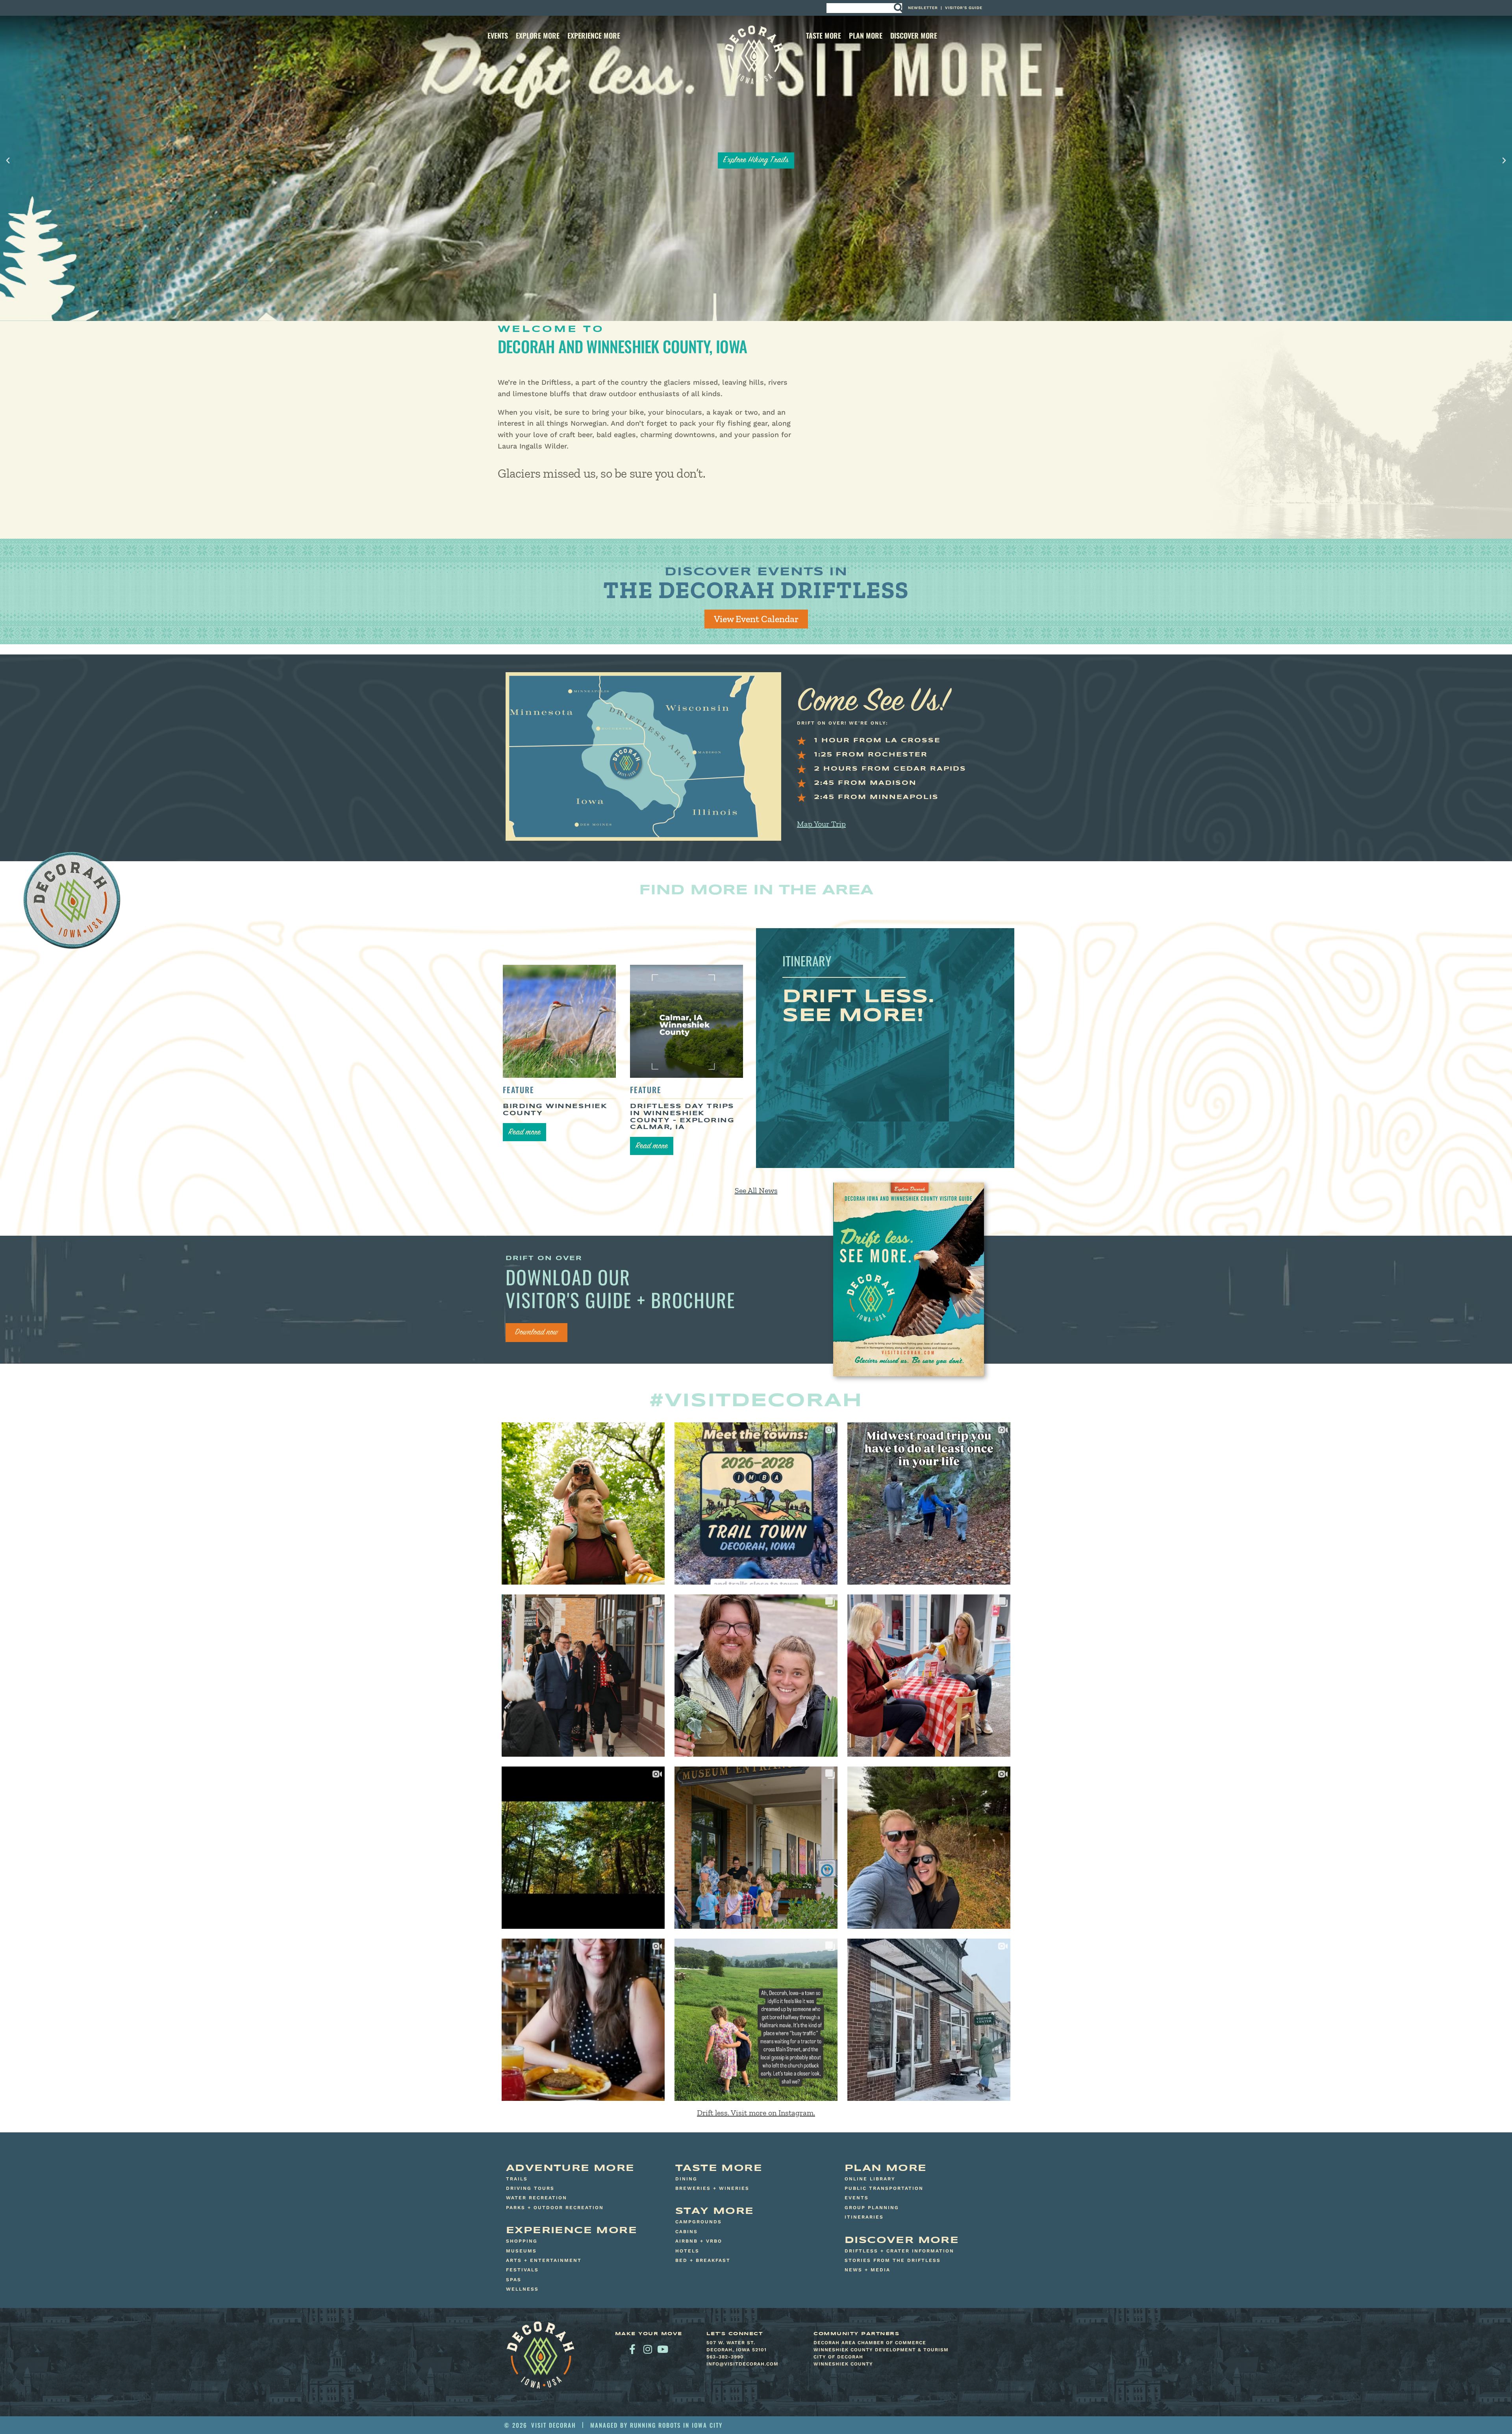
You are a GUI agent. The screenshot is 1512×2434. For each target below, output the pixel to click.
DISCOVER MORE (914, 35)
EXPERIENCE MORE (594, 35)
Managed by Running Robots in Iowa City (656, 2425)
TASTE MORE (824, 35)
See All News (756, 1190)
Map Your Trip (821, 824)
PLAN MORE (866, 35)
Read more (524, 1133)
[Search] (898, 8)
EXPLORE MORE (538, 35)
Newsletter (923, 8)
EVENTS (498, 35)
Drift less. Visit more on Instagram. (756, 2113)
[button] (8, 161)
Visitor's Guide (964, 8)
